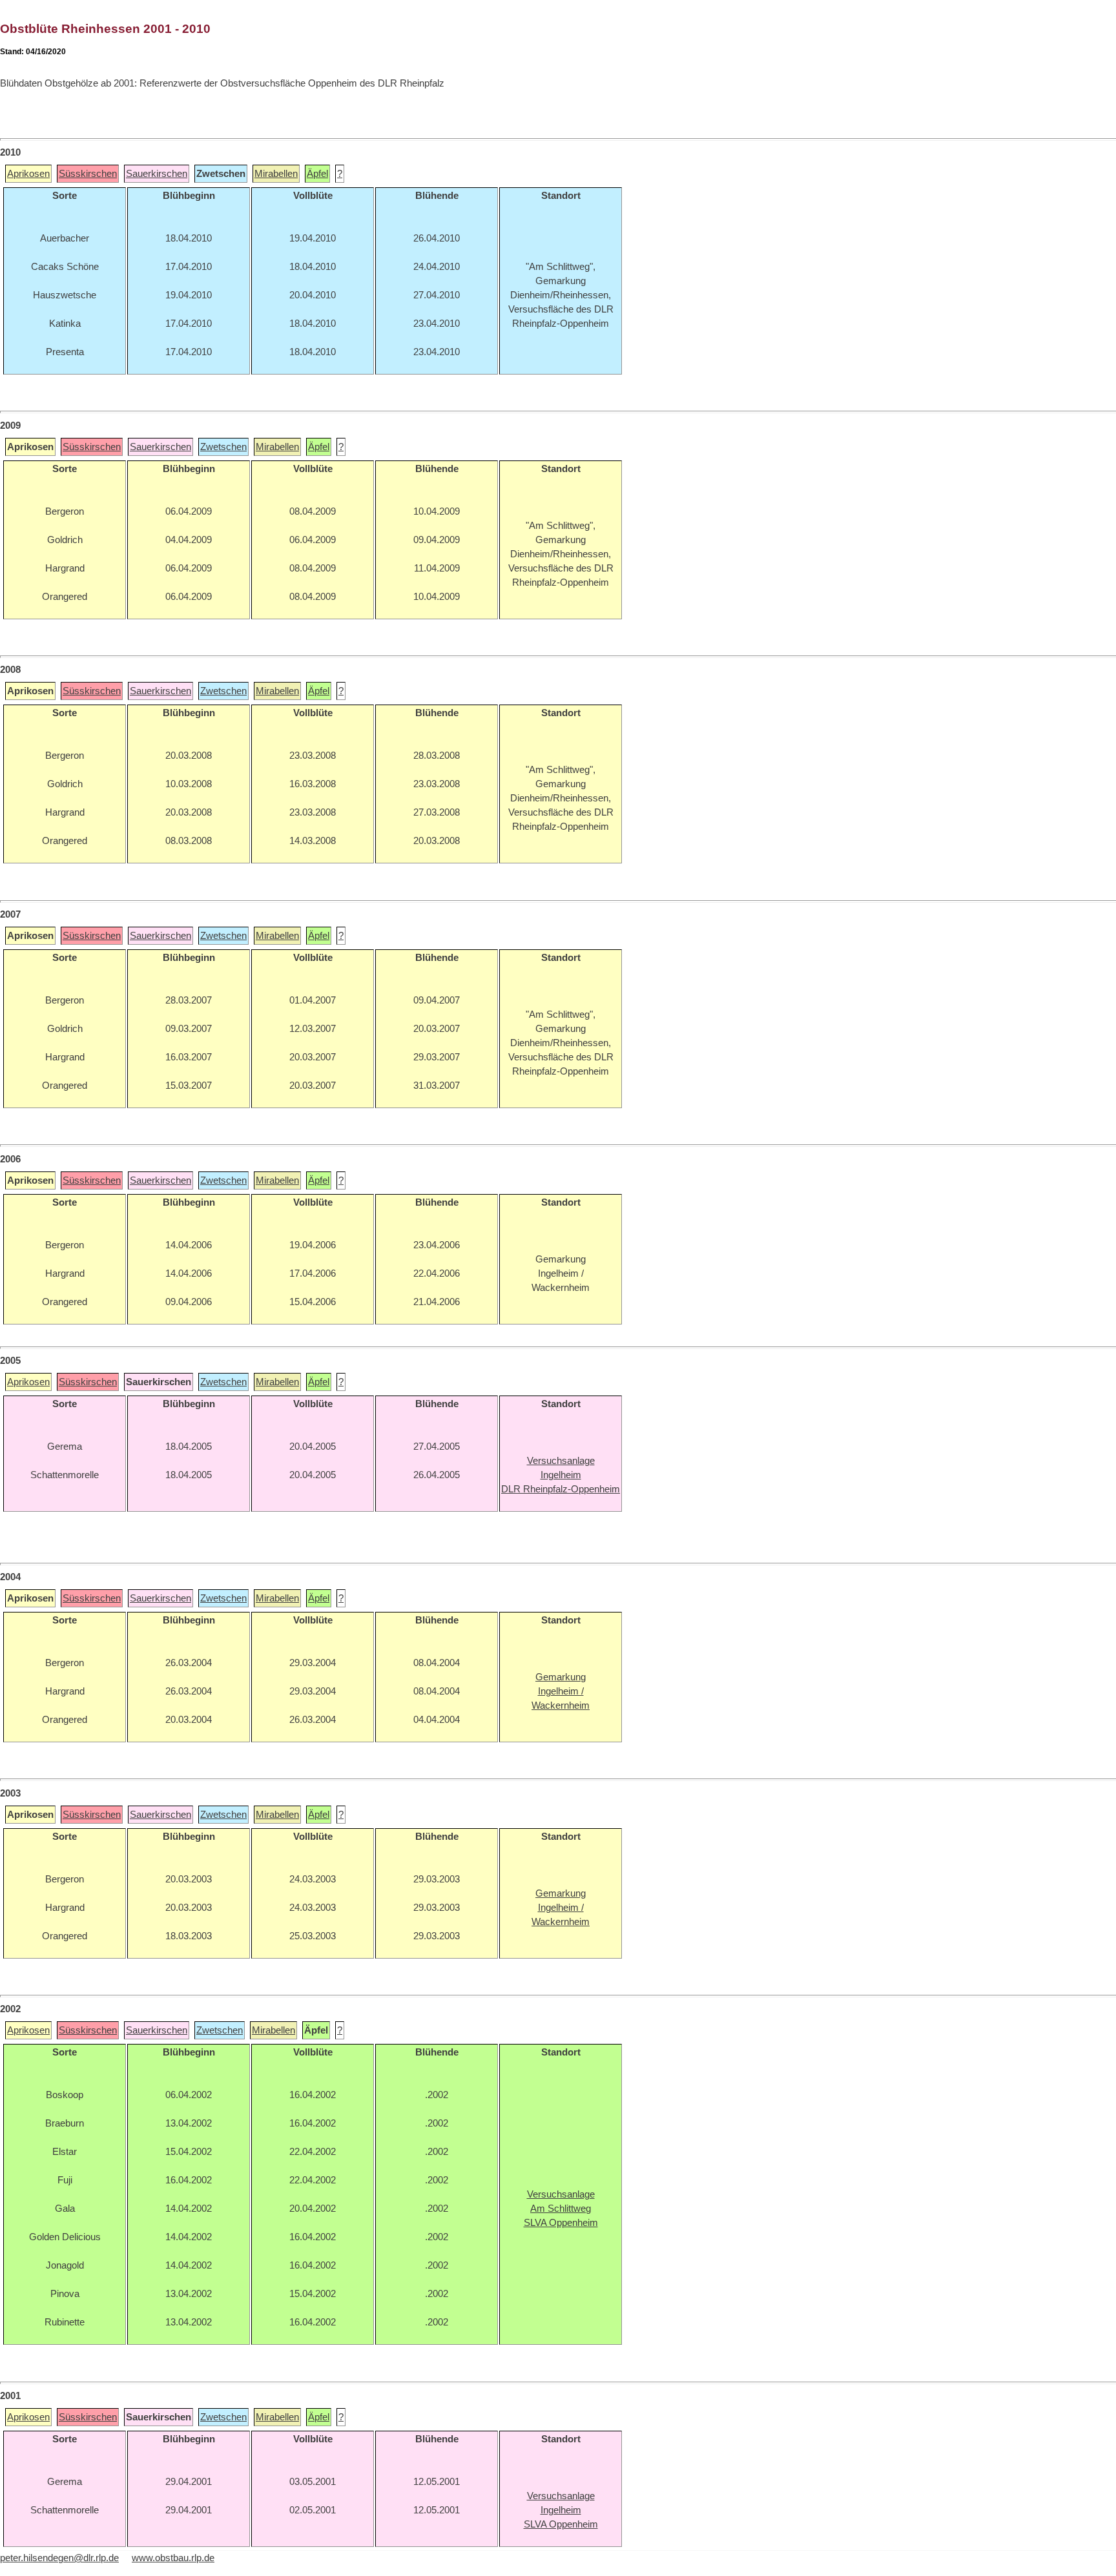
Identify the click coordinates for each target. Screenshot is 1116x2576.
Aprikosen (28, 174)
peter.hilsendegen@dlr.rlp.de (59, 2558)
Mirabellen (276, 174)
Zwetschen (223, 447)
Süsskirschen (88, 174)
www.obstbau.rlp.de (173, 2558)
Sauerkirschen (157, 174)
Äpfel (317, 174)
